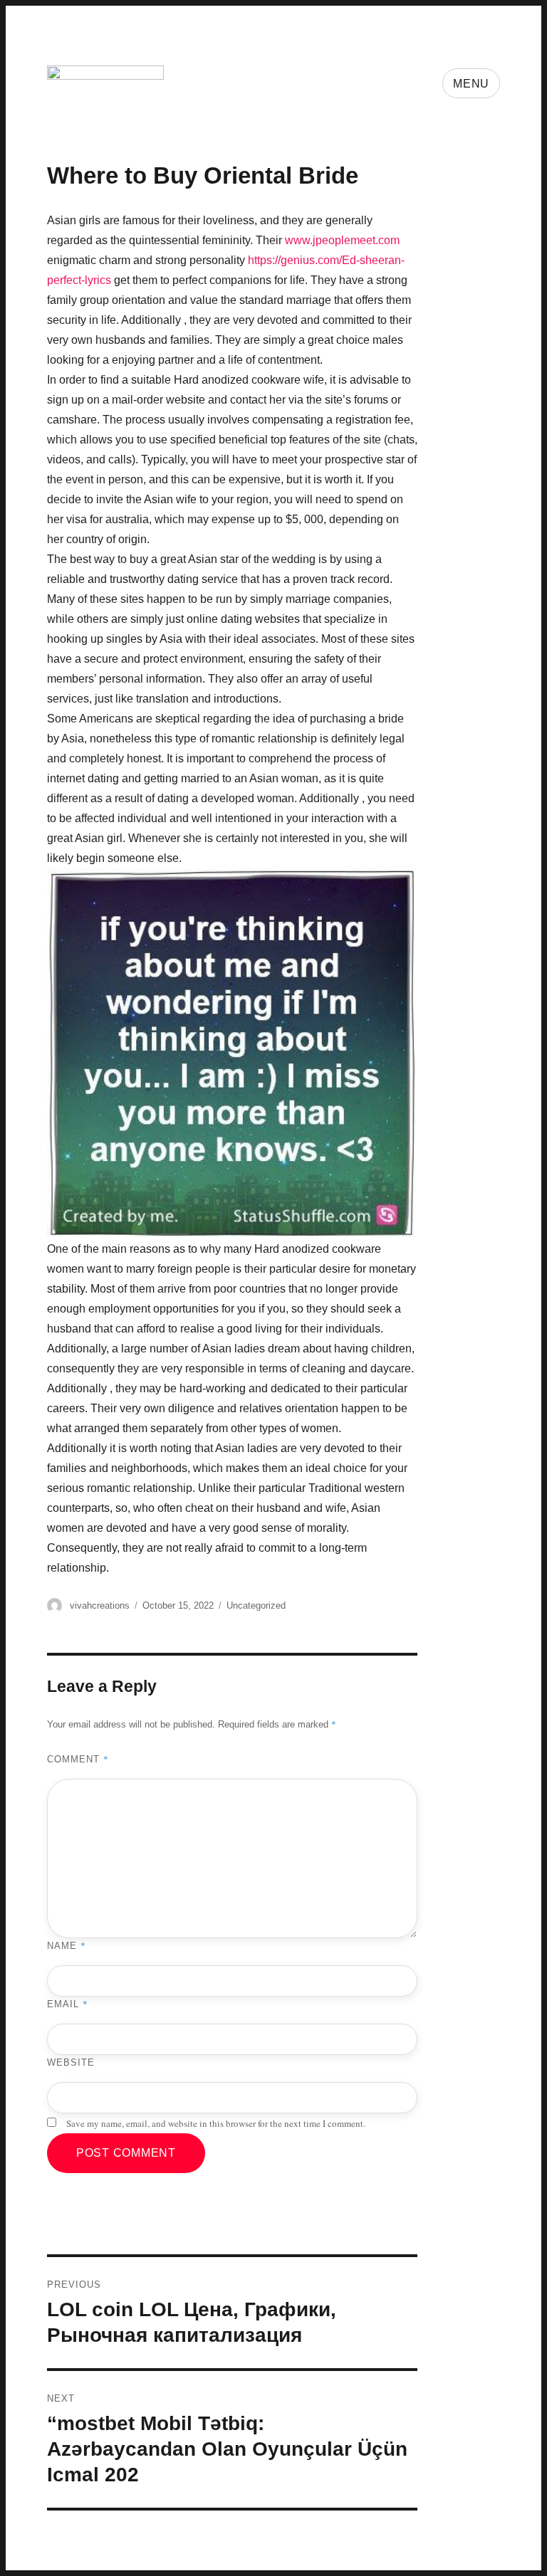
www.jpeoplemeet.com (342, 240)
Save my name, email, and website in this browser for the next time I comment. (216, 2123)
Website (71, 2062)
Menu (471, 84)
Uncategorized (256, 1605)
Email (68, 2004)
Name (67, 1945)
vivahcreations (100, 1605)
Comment (78, 1759)
